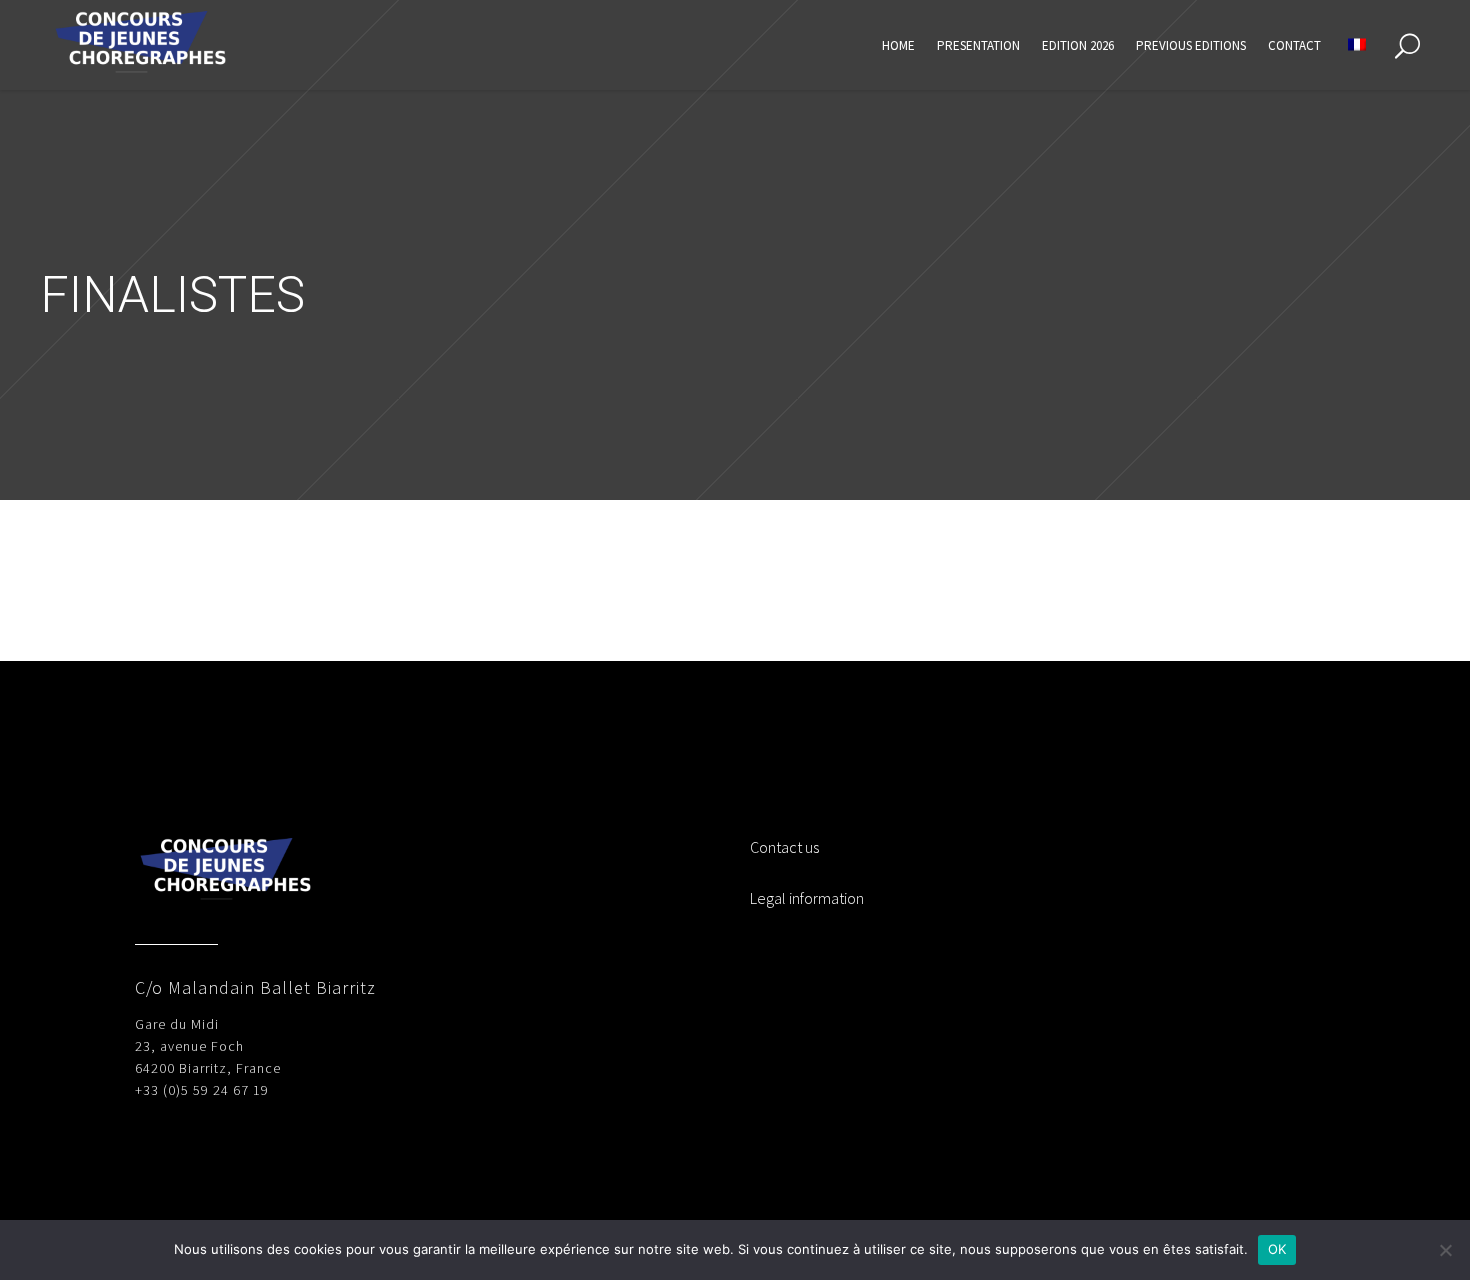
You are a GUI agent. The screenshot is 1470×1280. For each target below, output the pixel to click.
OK (1277, 1249)
